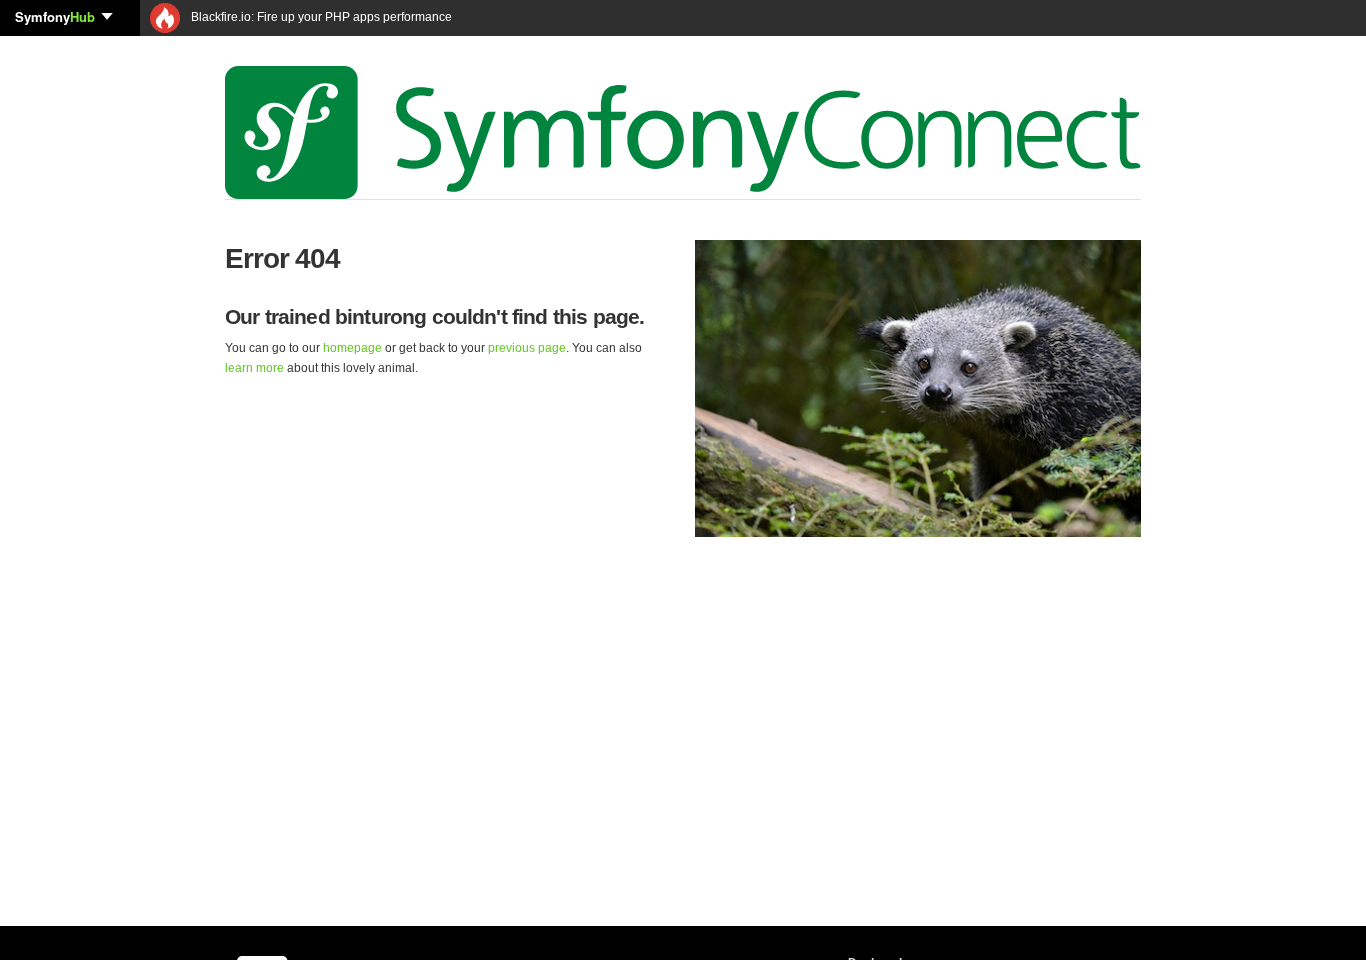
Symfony (55, 16)
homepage (352, 348)
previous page (527, 348)
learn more (254, 368)
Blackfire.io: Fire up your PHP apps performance (320, 17)
